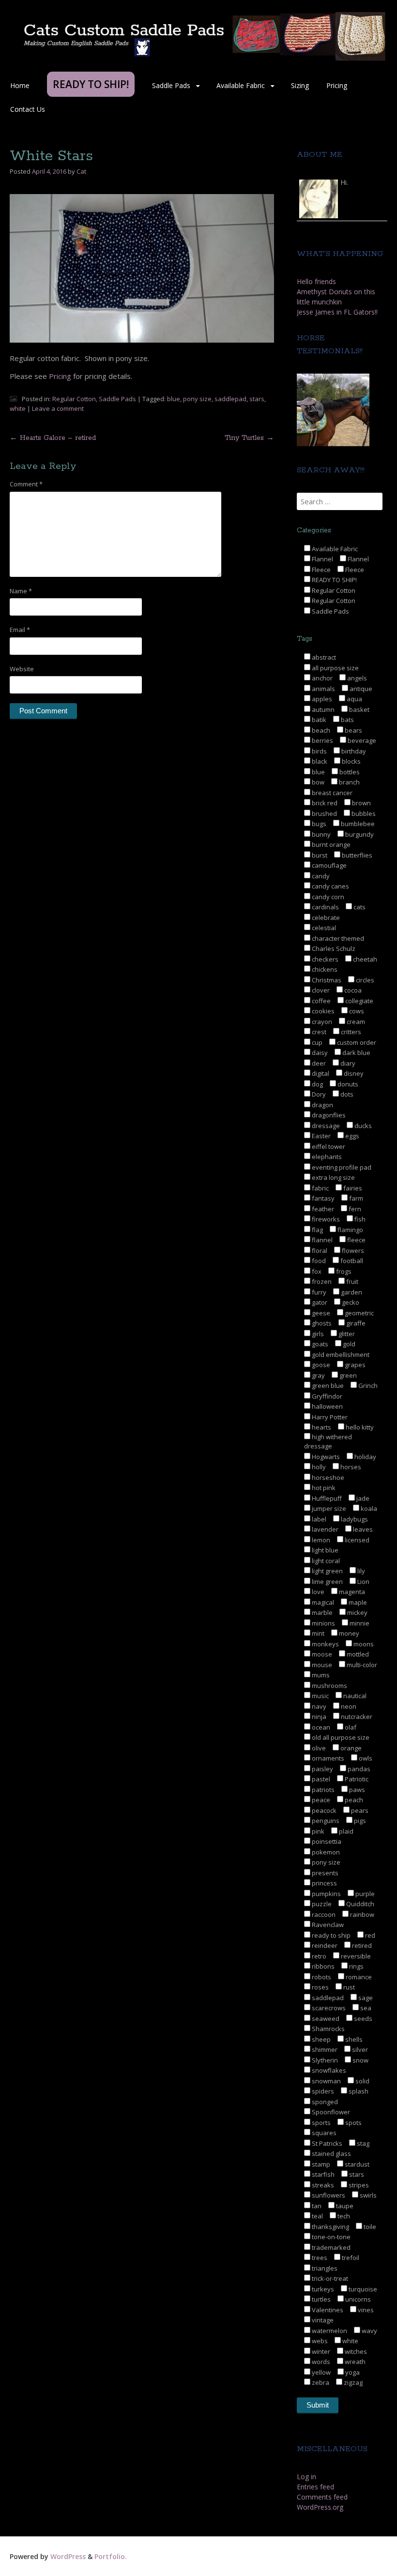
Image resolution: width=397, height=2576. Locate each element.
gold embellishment (340, 1355)
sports (321, 2123)
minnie (359, 1623)
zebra (320, 2382)
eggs (351, 1136)
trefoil (350, 2258)
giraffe (355, 1323)
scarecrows (328, 2008)
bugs (318, 824)
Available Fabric (241, 85)
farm (355, 1198)
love (317, 1592)
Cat (81, 171)
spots (353, 2123)
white (18, 408)
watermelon (329, 2331)
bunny (321, 834)
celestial (323, 928)
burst (319, 855)
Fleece (321, 570)
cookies (322, 1011)
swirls (367, 2195)
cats (359, 907)
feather (322, 1209)
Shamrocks (328, 2029)
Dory (318, 1094)
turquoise (362, 2289)
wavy (369, 2331)
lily (360, 1571)
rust (348, 1987)
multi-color (361, 1665)
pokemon (325, 1852)
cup (316, 1042)
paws (356, 1790)
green (347, 1375)
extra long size (333, 1177)
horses (350, 1467)
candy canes (330, 886)
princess (324, 1883)
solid (362, 2081)
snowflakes (328, 2070)
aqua (354, 699)
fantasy (322, 1198)
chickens (324, 969)
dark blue (356, 1053)
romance (358, 1977)
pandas (358, 1769)
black (319, 761)
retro (318, 1956)
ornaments (327, 1758)
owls (365, 1758)
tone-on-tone (330, 2237)
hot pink (323, 1488)
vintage (322, 2320)
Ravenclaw (327, 1925)
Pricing (337, 85)
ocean (320, 1727)
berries (322, 740)
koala (368, 1508)
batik (318, 720)
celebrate (325, 918)
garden (351, 1292)
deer (318, 1063)
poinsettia (326, 1841)
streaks (322, 2185)
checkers (324, 959)
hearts (321, 1427)
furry (318, 1292)
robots (321, 1977)
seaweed (325, 2019)
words (320, 2362)
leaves (362, 1529)
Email (20, 630)
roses (320, 1987)
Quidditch (359, 1904)
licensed (356, 1540)
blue (174, 399)
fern (354, 1209)
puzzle (321, 1904)
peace (320, 1800)
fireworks (325, 1219)
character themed (337, 938)
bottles (349, 772)
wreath (354, 2362)
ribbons (322, 1966)
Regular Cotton (74, 399)
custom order (356, 1042)
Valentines (327, 2310)
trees (319, 2258)
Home (20, 85)
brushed (324, 813)
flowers (352, 1250)
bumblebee (357, 824)
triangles (324, 2268)
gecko (350, 1302)
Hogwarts (325, 1457)
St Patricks (326, 2143)
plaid (345, 1831)
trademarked (330, 2247)
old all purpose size (340, 1737)
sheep (321, 2039)
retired (361, 1945)
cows (356, 1011)
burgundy (359, 834)
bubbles (363, 813)
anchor (321, 678)
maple (357, 1602)
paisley (322, 1769)
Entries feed (315, 2487)
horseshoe (327, 1477)
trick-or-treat (329, 2278)
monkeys (325, 1644)
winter (320, 2351)
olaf (350, 1727)
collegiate (359, 1001)
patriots (322, 1790)
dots (346, 1094)
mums (320, 1675)
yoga (352, 2372)
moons (363, 1644)
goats (319, 1344)
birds (319, 751)
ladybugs (354, 1519)
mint (317, 1633)
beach (320, 730)
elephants (326, 1157)
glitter (346, 1334)
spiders (322, 2091)
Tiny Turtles (249, 438)
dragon (322, 1105)
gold (348, 1344)
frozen (321, 1281)
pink (317, 1831)
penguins (325, 1821)
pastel (320, 1779)
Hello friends (316, 281)
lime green (327, 1582)
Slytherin (324, 2060)
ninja (318, 1717)
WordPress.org (320, 2507)
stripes (358, 2185)
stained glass (331, 2154)
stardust (356, 2164)
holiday (365, 1457)
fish (359, 1219)
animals (323, 689)
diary (347, 1063)
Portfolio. (111, 2556)
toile (369, 2227)
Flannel (322, 559)
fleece (356, 1240)
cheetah (364, 959)
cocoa (352, 990)
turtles (321, 2299)
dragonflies (328, 1115)
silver (359, 2049)
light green (327, 1571)
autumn (322, 709)
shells (353, 2039)
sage (365, 1998)
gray (318, 1375)
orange (350, 1748)
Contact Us (28, 109)
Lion (363, 1582)
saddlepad (230, 399)
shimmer (324, 2049)
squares (323, 2133)
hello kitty (359, 1427)
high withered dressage (328, 1442)
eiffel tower (328, 1146)
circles (364, 980)
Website (22, 669)
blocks (351, 761)
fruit (351, 1281)
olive (318, 1748)
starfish (322, 2174)
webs (319, 2341)
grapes (354, 1365)
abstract (323, 657)
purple (364, 1894)
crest (318, 1032)
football (351, 1261)
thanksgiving (330, 2227)
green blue (327, 1386)
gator (319, 1302)
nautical (354, 1696)
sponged (324, 2102)
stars (257, 399)
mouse (321, 1665)
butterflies (356, 855)
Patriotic (356, 1779)
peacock (323, 1810)
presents (324, 1873)
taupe (344, 2206)
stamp (320, 2164)
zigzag (352, 2382)
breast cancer (331, 793)
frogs (343, 1271)
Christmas (326, 980)
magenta (351, 1592)
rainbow (361, 1914)
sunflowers (328, 2195)
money (348, 1633)
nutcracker (356, 1717)
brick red (324, 803)
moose (321, 1654)
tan (316, 2206)
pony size (197, 399)
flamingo (350, 1230)
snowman (326, 2081)
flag (317, 1230)
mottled (357, 1654)
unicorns (357, 2299)
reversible (355, 1956)
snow (360, 2060)
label (318, 1519)
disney (353, 1073)
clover (320, 990)
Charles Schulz (333, 949)
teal (317, 2216)
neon (348, 1706)
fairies (352, 1188)
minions (323, 1623)
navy (318, 1706)
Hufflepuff (326, 1498)
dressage (325, 1126)
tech (343, 2216)
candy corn (327, 897)
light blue (324, 1550)
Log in (306, 2477)
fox (316, 1271)
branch (349, 782)
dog (317, 1084)
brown (361, 803)
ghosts (321, 1323)
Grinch (367, 1386)
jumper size (328, 1508)
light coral (325, 1561)
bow (317, 782)
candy (320, 876)
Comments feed (322, 2497)
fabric (320, 1188)
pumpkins (326, 1894)
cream (355, 1022)
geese (320, 1313)
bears (353, 730)
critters (350, 1032)
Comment (26, 484)
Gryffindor (326, 1396)
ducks (362, 1126)
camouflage (328, 865)
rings (356, 1966)
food (318, 1261)
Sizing (300, 85)
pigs (359, 1821)
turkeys (322, 2289)
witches (355, 2351)
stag (362, 2143)
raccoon (323, 1914)
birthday (353, 751)
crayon (321, 1022)
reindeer (324, 1945)
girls (317, 1334)
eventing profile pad (341, 1167)
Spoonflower (330, 2112)
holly (318, 1467)
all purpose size (335, 668)
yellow (321, 2372)
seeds (362, 2019)
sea (365, 2008)
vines (365, 2310)
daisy (319, 1053)
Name (21, 591)
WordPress (68, 2556)
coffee (321, 1001)
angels (356, 678)
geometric (359, 1313)
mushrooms (329, 1686)
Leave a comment (58, 408)
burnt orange (330, 844)
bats (347, 720)
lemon (320, 1540)
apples (321, 699)
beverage (361, 740)
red (369, 1935)
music (320, 1696)
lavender (324, 1529)
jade (362, 1498)
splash (358, 2091)
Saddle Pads (171, 85)
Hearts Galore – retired (53, 438)
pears (359, 1810)
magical (322, 1602)
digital (320, 1073)
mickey (357, 1612)
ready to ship (330, 1935)
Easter (321, 1136)
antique (360, 689)
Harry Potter (329, 1417)
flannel (321, 1240)
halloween (327, 1406)
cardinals (325, 907)
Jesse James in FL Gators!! (337, 312)
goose (320, 1365)
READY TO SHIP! (334, 580)
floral (319, 1250)
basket (359, 709)
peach (353, 1800)
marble (321, 1612)
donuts (347, 1084)
